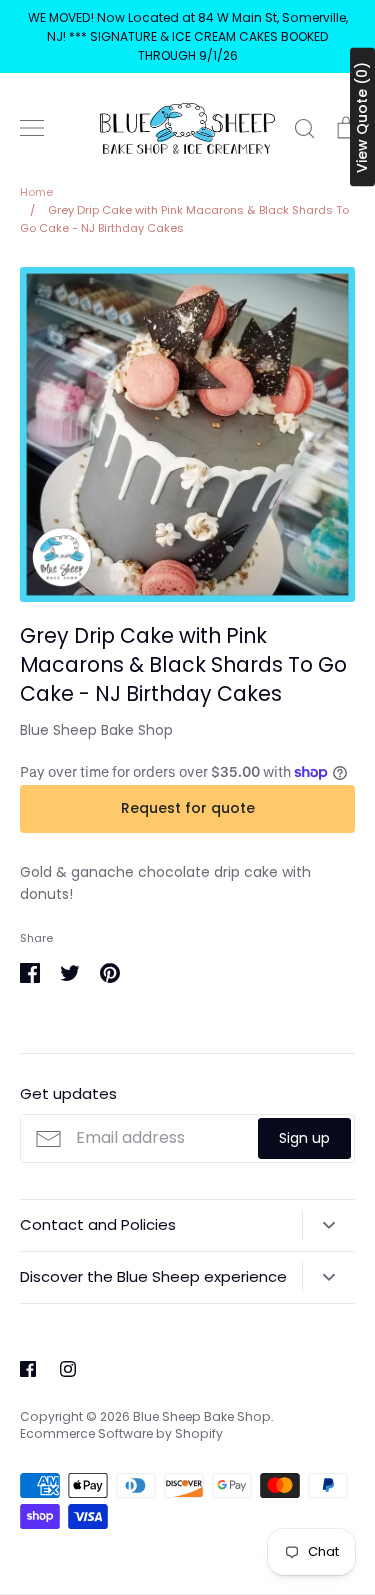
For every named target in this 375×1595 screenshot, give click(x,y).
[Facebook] (28, 1369)
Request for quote (188, 808)
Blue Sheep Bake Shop (96, 730)
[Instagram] (68, 1369)
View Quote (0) (362, 117)
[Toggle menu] (32, 128)
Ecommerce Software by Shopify (121, 1433)
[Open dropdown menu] (328, 1225)
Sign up (304, 1138)
